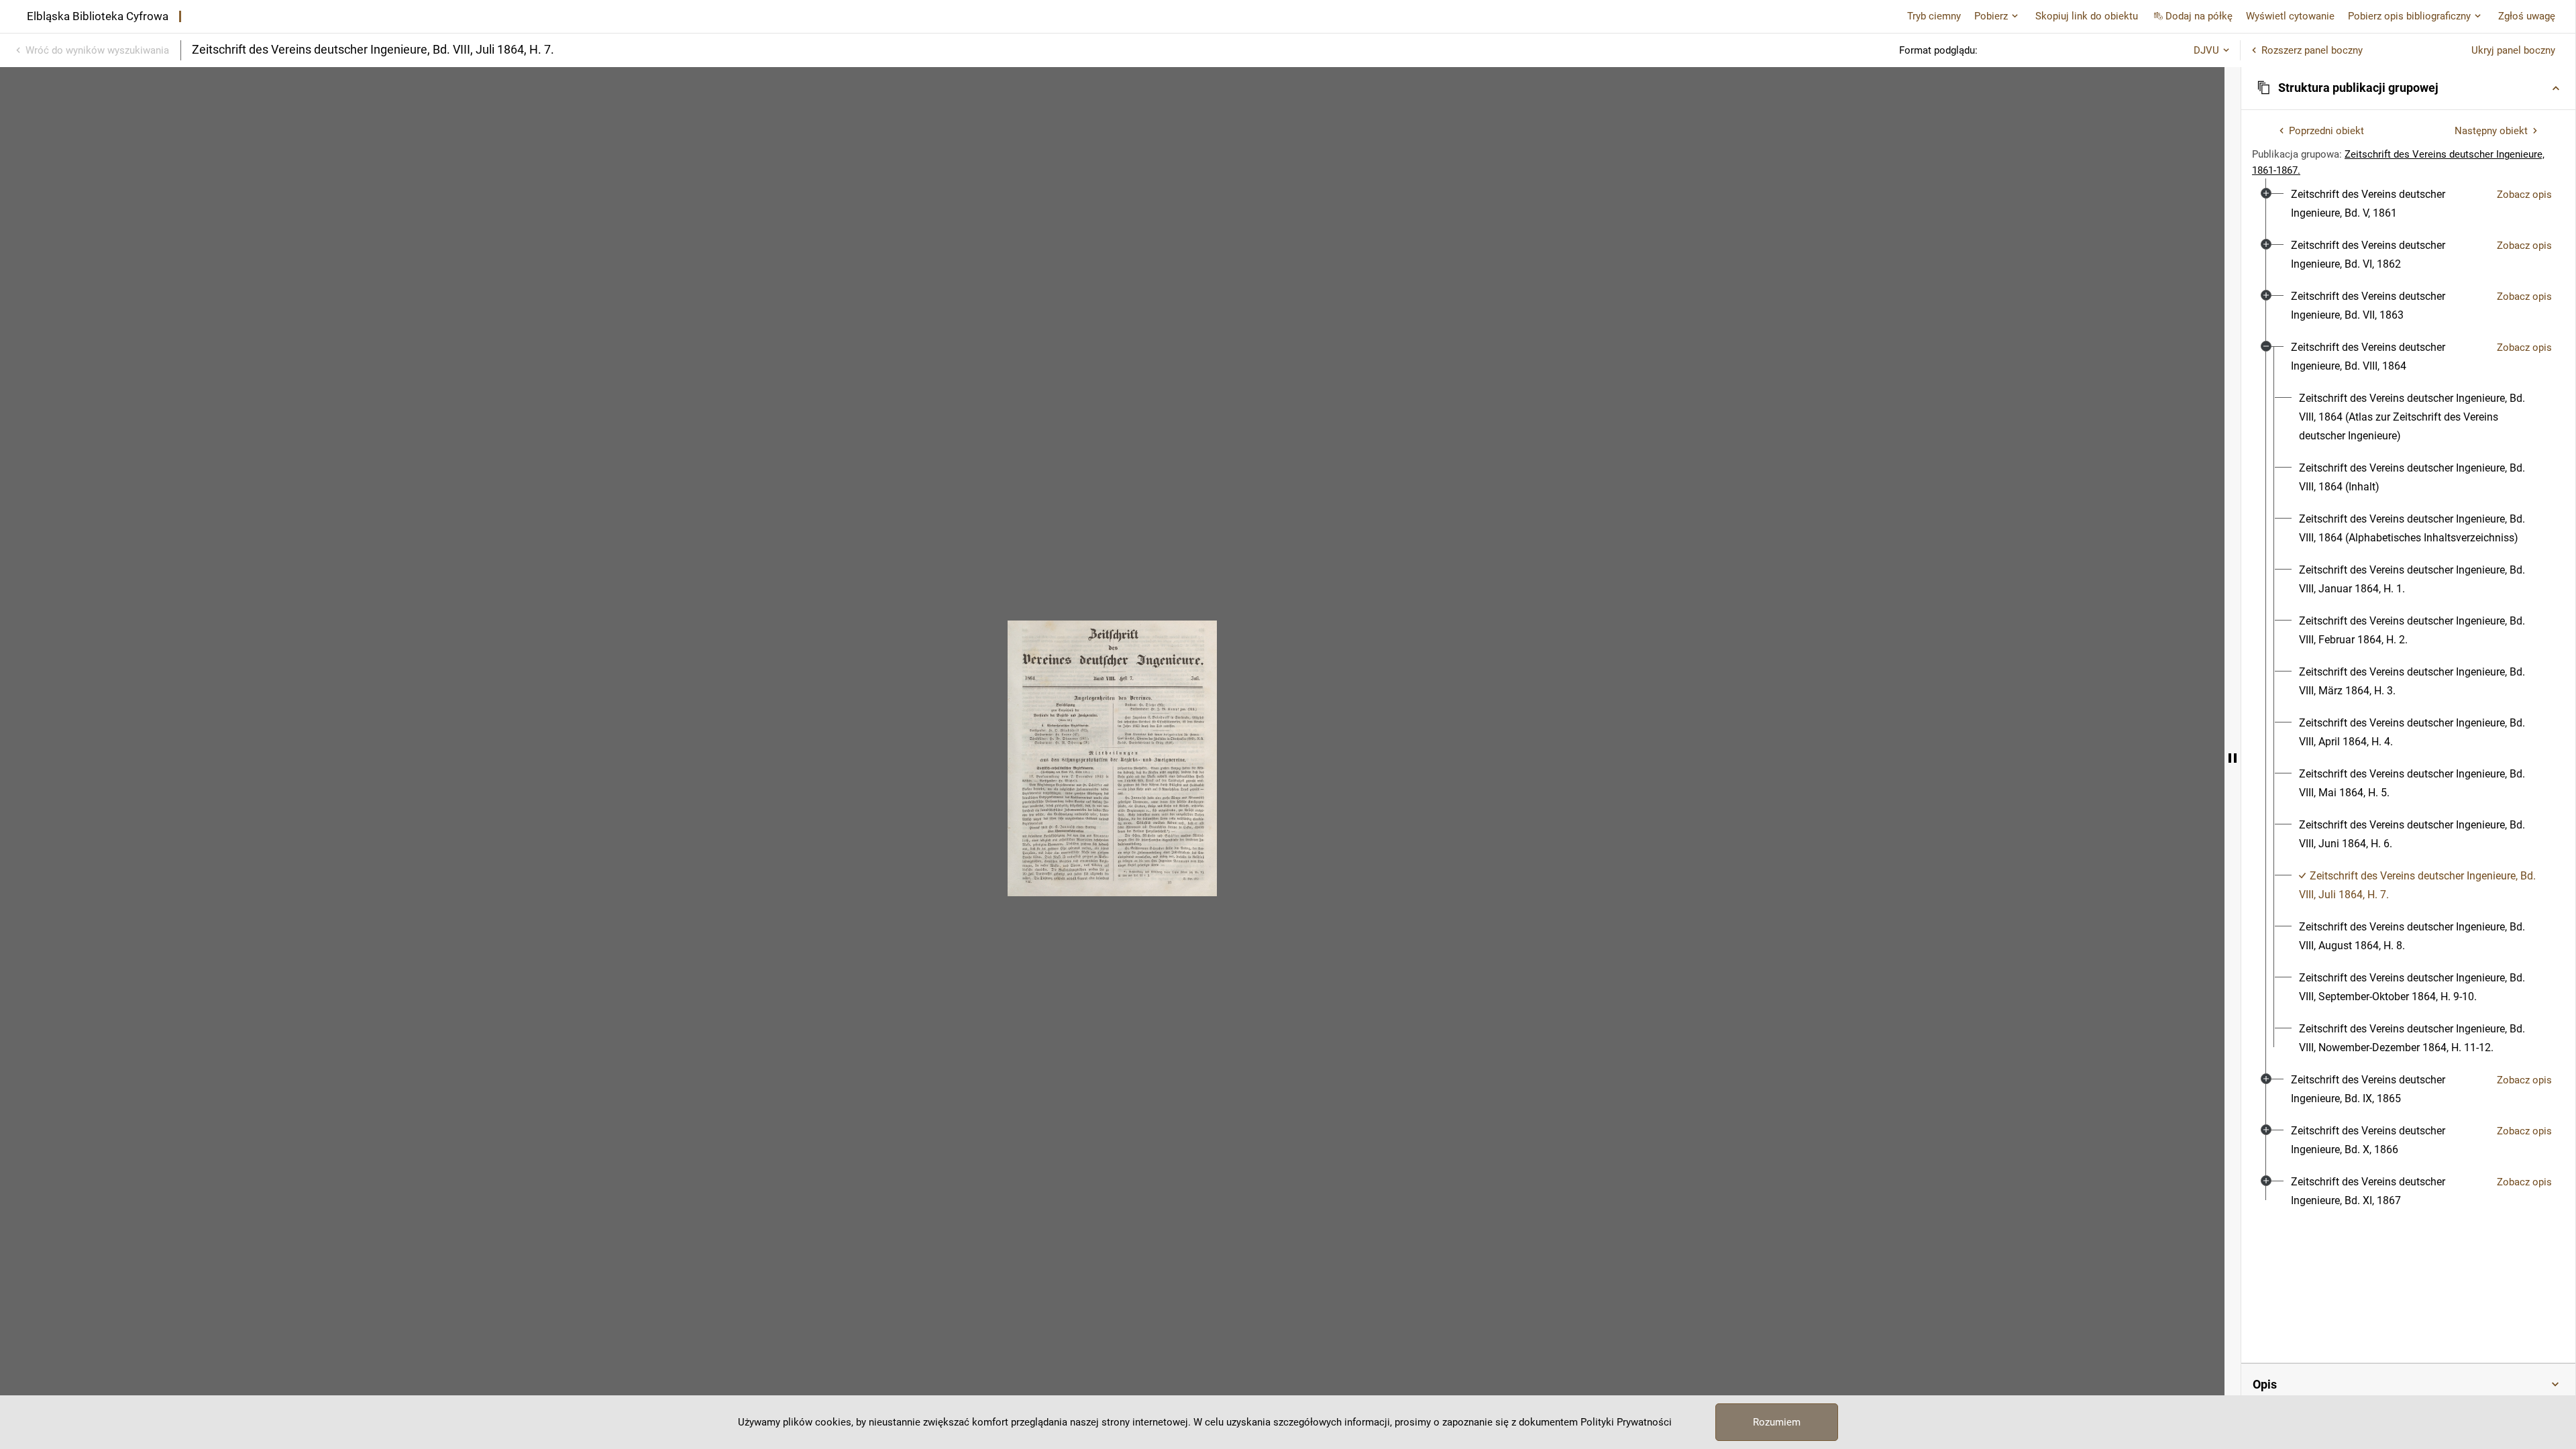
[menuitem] (2389, 204)
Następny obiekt (2491, 131)
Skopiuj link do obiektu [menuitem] (2087, 16)
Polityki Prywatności (1626, 1422)
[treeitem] (2408, 204)
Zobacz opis (2524, 195)
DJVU (2206, 50)
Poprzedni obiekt (2326, 131)
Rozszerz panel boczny (2312, 50)
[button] (2408, 88)
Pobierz (1991, 16)
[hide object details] (2233, 758)
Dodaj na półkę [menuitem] (2199, 16)
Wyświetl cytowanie (2290, 16)
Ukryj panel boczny (2513, 50)
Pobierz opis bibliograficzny (2409, 16)
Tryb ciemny (1934, 16)
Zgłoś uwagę (2527, 16)
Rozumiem (1777, 1422)
